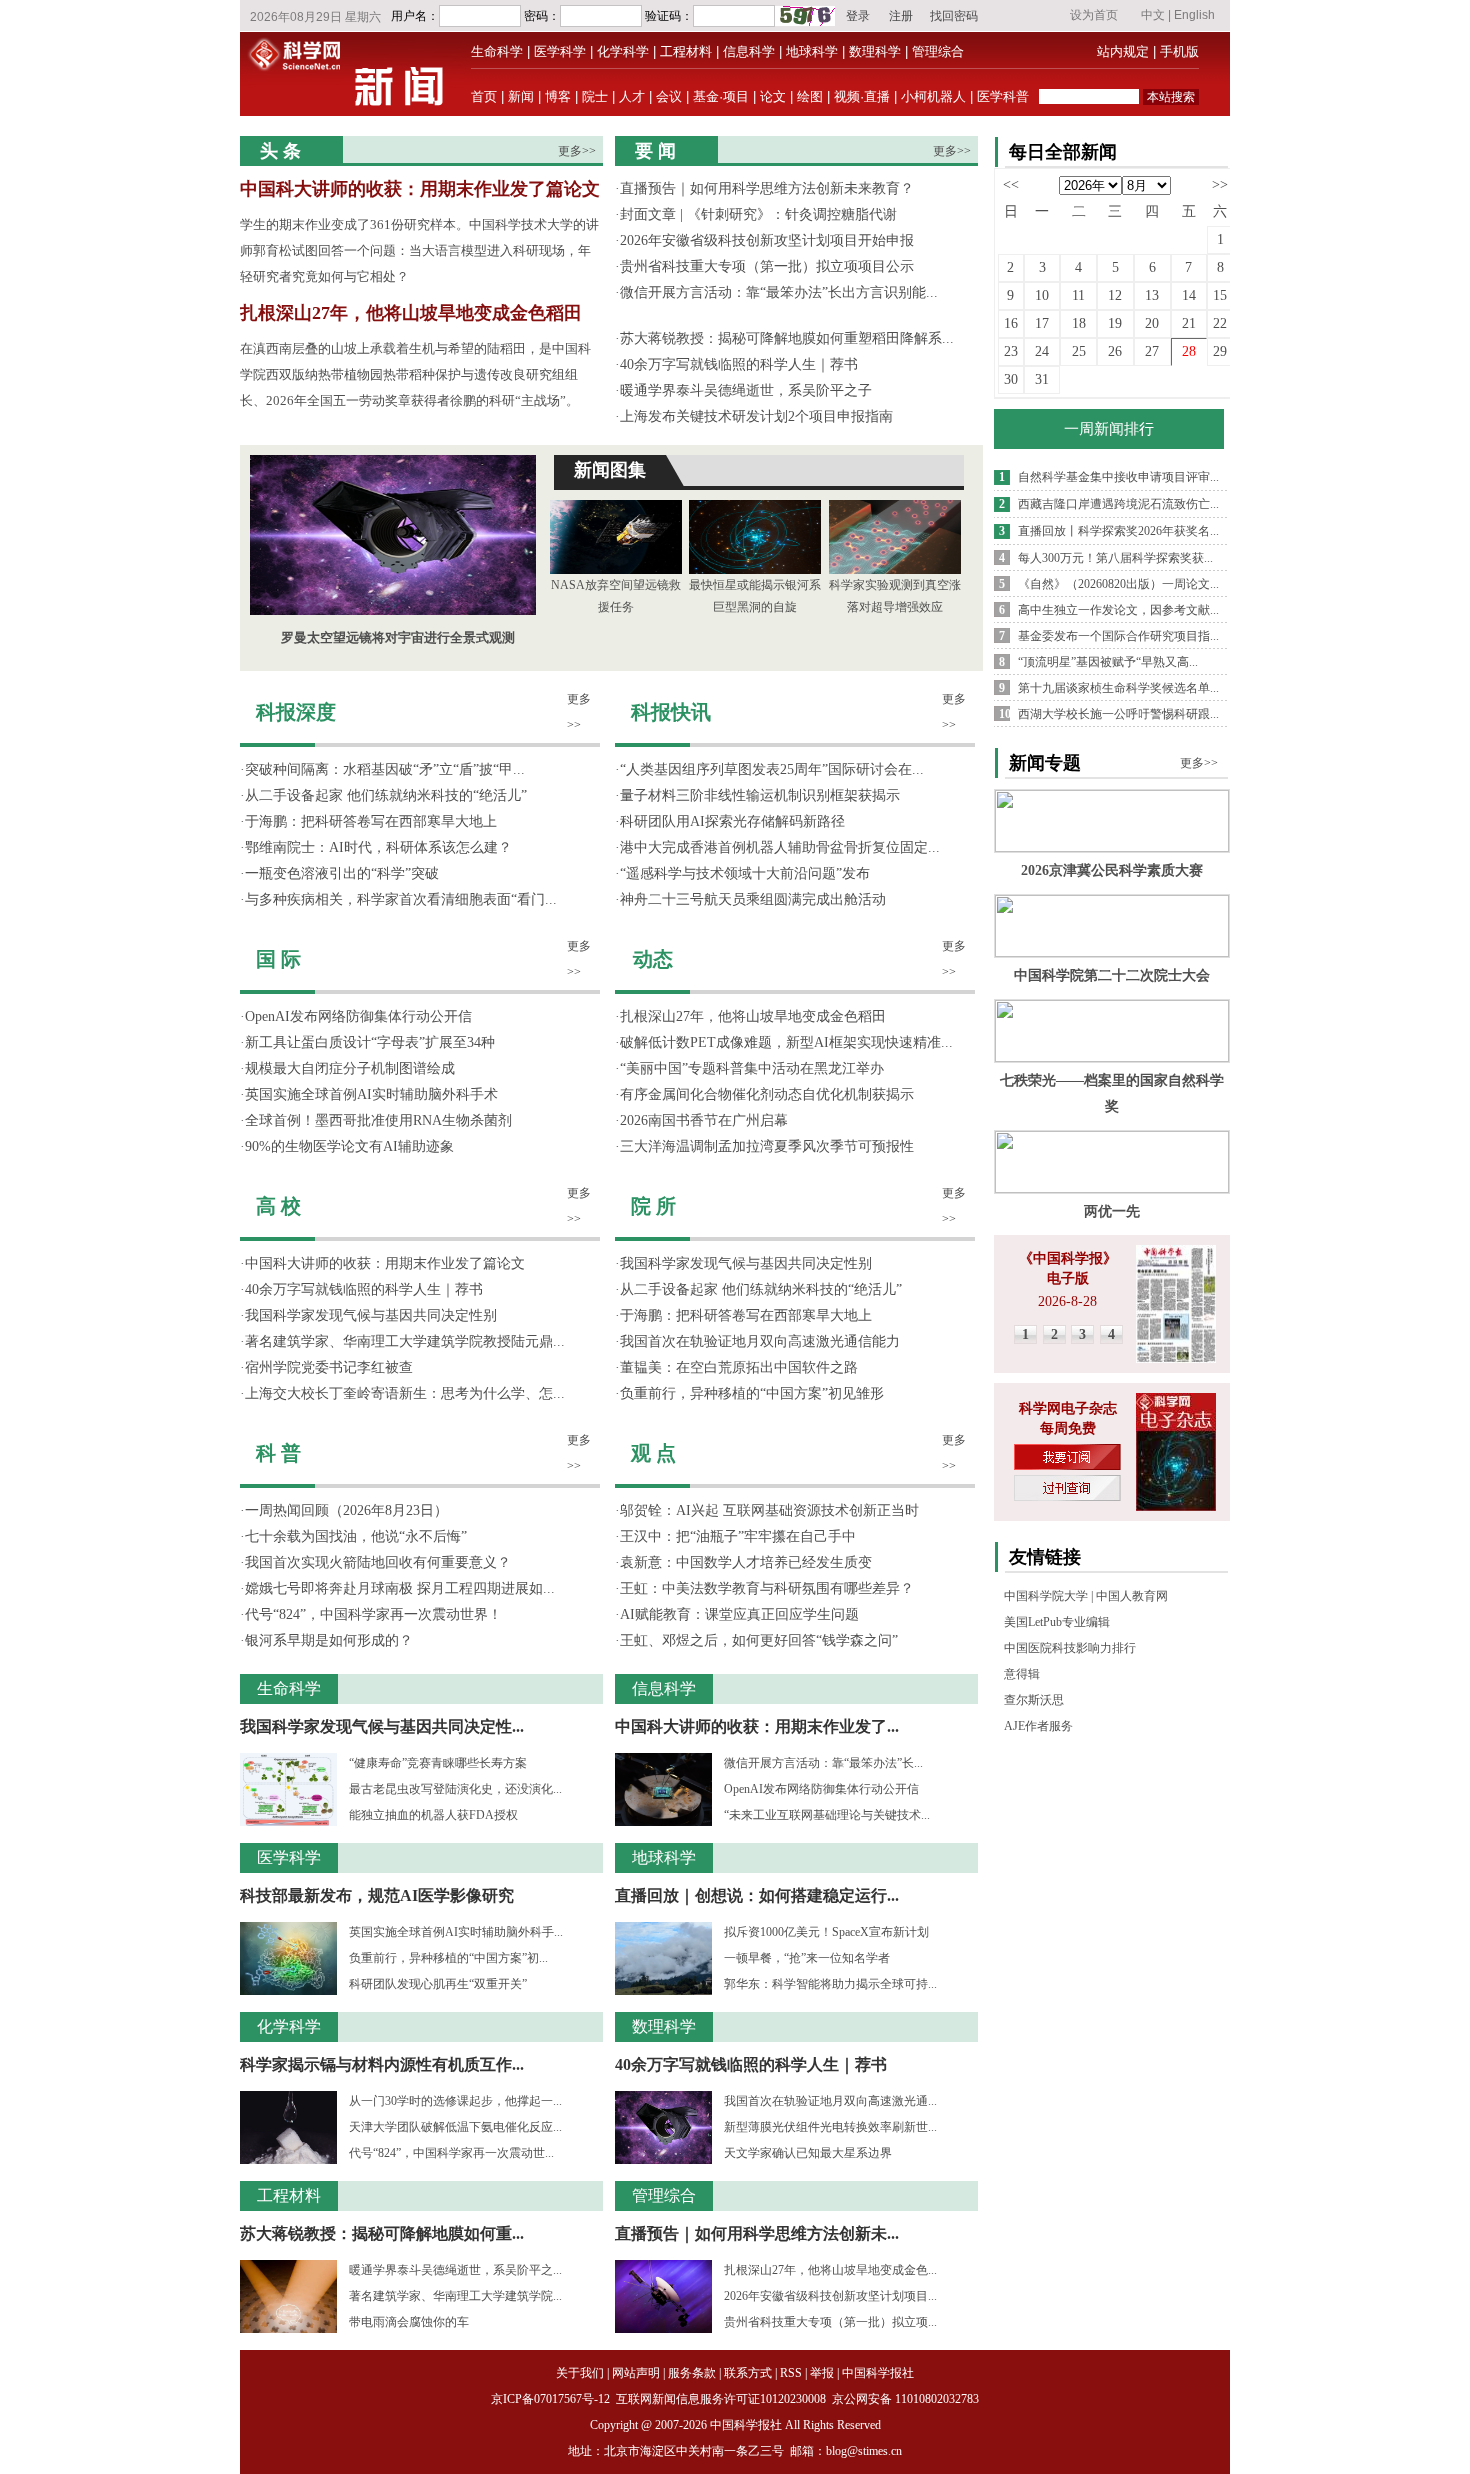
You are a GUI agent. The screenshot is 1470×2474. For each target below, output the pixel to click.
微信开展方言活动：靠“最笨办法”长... (823, 1763)
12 (1115, 295)
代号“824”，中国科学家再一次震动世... (451, 2153)
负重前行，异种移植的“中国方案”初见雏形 (752, 1393)
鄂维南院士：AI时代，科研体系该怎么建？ (378, 847)
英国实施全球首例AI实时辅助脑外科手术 (371, 1094)
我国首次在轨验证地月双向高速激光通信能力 (760, 1341)
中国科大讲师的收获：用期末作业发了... (757, 1726)
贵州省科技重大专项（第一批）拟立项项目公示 (767, 266)
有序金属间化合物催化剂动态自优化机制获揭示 (767, 1094)
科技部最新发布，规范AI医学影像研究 (377, 1895)
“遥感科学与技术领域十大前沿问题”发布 (745, 873)
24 (1042, 351)
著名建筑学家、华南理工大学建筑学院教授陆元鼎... (405, 1341)
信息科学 (749, 51)
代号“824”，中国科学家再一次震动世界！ (373, 1614)
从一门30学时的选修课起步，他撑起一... (455, 2101)
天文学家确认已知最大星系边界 (808, 2153)
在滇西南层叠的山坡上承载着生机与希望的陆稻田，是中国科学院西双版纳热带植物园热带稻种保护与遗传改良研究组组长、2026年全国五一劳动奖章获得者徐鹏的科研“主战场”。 (415, 374)
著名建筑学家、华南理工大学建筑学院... (455, 2296)
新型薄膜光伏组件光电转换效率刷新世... (830, 2127)
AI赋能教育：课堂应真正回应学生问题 (739, 1614)
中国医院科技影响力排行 (1070, 1648)
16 (1011, 323)
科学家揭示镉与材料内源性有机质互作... (382, 2064)
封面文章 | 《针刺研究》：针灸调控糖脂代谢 (758, 214)
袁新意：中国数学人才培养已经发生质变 (746, 1562)
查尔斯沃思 (1034, 1700)
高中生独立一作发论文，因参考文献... (1118, 610)
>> (1220, 184)
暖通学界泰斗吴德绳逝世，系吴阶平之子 (746, 390)
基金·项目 (721, 96)
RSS (791, 2373)
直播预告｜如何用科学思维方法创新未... (757, 2233)
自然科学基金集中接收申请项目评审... (1118, 477)
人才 (632, 96)
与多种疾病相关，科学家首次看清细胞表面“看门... (401, 899)
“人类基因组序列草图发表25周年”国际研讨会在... (772, 769)
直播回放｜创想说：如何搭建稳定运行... (757, 1895)
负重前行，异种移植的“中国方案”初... (448, 1958)
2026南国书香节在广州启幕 (704, 1120)
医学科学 (560, 51)
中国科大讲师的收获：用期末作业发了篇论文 (420, 189)
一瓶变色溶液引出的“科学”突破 (342, 873)
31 (1042, 379)
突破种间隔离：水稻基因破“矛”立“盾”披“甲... (385, 769)
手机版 (1179, 51)
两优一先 (1112, 1211)
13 (1152, 295)
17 (1042, 323)
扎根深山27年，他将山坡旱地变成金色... (830, 2270)
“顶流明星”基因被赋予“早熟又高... (1108, 662)
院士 (595, 96)
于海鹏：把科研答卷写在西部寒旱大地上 (371, 821)
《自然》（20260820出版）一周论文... (1118, 584)
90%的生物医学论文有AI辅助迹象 (349, 1146)
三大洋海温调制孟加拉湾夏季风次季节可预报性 (767, 1146)
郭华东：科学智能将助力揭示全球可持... (830, 1984)
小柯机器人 (933, 96)
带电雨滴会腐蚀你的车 (409, 2322)
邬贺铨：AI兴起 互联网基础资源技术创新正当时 (769, 1510)
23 (1011, 351)
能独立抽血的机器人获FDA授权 (433, 1815)
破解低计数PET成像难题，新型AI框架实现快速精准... (786, 1042)
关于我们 (580, 2373)
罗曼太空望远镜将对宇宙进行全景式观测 (398, 637)
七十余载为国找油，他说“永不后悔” (356, 1536)
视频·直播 (862, 96)
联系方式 (748, 2373)
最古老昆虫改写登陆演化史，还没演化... (455, 1789)
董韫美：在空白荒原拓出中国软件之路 (739, 1367)
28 (1189, 351)
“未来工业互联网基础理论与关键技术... (827, 1815)
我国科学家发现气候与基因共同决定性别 (371, 1315)
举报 (822, 2373)
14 (1189, 295)
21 (1189, 323)
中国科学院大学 (1046, 1596)
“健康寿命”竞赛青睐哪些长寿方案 (438, 1763)
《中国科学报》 (1068, 1258)
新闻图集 (610, 470)
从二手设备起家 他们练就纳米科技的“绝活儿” (386, 795)
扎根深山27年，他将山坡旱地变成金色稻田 (411, 313)
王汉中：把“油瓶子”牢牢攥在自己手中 (738, 1536)
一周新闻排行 (1109, 429)
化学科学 (623, 51)
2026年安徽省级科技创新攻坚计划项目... (830, 2296)
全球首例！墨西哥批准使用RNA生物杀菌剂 (378, 1120)
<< (1011, 184)
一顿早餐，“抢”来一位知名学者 (807, 1958)
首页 (484, 96)
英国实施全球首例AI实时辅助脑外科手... (456, 1932)
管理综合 (938, 51)
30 (1011, 379)
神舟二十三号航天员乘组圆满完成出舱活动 (753, 899)
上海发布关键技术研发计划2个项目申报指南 (756, 416)
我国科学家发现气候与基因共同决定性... (382, 1726)
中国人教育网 (1132, 1596)
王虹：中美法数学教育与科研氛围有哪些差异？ (767, 1588)
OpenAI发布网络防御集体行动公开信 (358, 1016)
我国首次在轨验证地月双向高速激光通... (830, 2101)
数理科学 (875, 51)
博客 (558, 96)
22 (1220, 323)
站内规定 (1123, 51)
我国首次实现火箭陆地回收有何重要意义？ (378, 1562)
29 (1220, 351)
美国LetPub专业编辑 (1057, 1622)
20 (1152, 323)
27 (1152, 351)
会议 (669, 96)
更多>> (577, 151)
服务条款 (692, 2373)
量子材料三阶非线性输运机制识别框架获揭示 (760, 795)
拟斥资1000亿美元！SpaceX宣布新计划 (826, 1932)
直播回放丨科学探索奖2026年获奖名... (1118, 531)
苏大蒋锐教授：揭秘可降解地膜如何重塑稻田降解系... (787, 338)
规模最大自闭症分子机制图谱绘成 (350, 1068)
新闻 (521, 96)
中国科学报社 (878, 2373)
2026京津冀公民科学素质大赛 (1112, 870)
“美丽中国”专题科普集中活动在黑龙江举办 (752, 1068)
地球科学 (812, 51)
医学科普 (1003, 96)
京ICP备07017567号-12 (552, 2399)
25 (1079, 351)
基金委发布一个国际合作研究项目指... (1118, 636)
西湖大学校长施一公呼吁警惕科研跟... (1118, 714)
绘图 (810, 96)
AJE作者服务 (1038, 1726)
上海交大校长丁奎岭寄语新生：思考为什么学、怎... (405, 1393)
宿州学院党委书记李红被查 (329, 1367)
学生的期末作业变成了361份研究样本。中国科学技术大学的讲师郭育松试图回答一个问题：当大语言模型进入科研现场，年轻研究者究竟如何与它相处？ (419, 250)
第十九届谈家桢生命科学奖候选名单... (1118, 688)
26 (1115, 351)
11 (1078, 295)
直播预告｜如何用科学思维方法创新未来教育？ (767, 188)
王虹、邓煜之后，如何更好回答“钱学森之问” (759, 1640)
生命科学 (497, 51)
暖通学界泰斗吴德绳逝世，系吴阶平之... (455, 2270)
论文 (773, 96)
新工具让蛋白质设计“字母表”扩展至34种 (370, 1042)
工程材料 (686, 51)
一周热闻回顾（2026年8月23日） (346, 1510)
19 (1115, 323)
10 (1042, 295)
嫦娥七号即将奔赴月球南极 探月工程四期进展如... (400, 1588)
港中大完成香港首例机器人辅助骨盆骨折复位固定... (780, 847)
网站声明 (636, 2373)
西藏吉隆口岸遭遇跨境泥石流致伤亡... (1118, 504)
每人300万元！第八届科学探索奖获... (1115, 558)
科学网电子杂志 (1068, 1408)
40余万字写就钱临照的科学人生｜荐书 (739, 364)
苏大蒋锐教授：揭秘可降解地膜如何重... (382, 2233)
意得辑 (1022, 1674)
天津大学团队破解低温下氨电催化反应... (455, 2127)
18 (1079, 323)
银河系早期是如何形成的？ (329, 1640)
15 (1220, 295)
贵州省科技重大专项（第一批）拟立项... (830, 2322)
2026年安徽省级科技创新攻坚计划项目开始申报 (767, 240)
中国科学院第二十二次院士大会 (1112, 975)
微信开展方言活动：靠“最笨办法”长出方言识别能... (779, 292)
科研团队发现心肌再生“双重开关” (438, 1984)
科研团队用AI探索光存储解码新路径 (732, 821)
